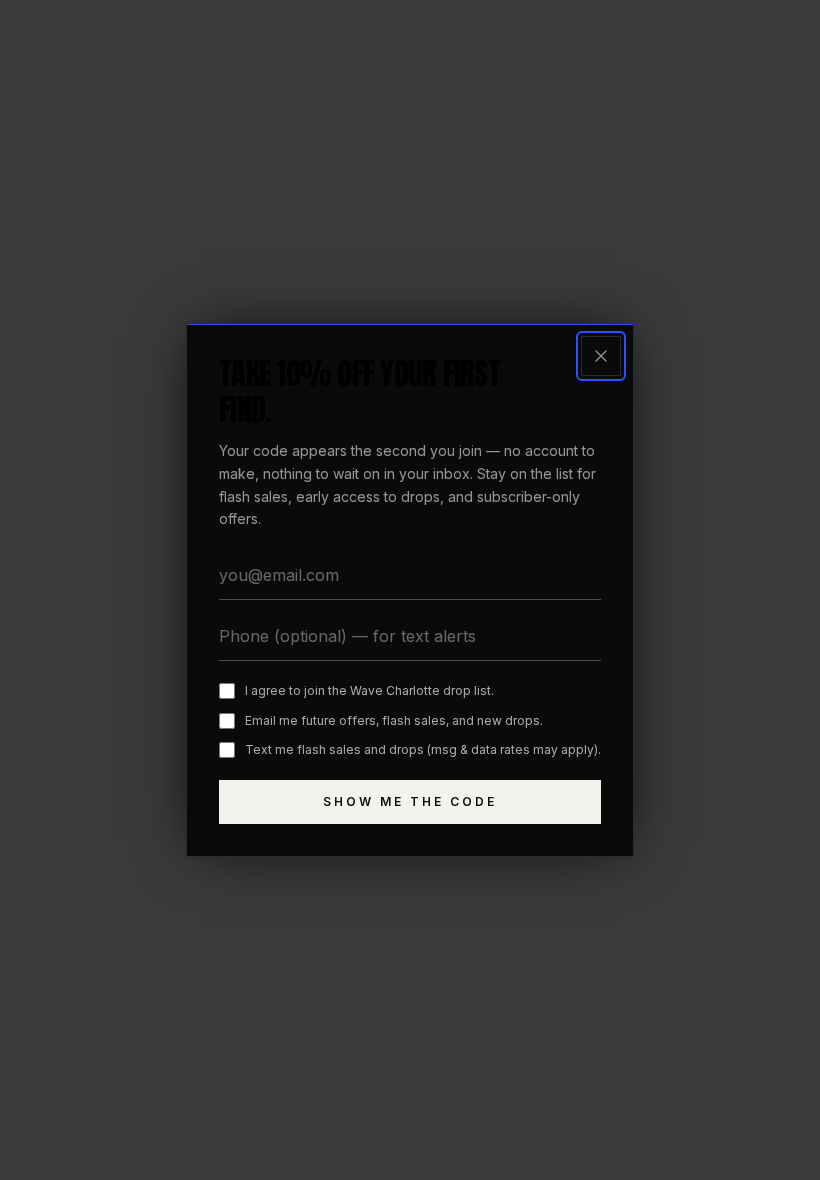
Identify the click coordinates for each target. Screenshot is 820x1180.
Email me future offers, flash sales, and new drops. (394, 720)
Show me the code (410, 801)
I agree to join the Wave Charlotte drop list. (369, 690)
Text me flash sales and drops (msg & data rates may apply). (423, 749)
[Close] (601, 356)
